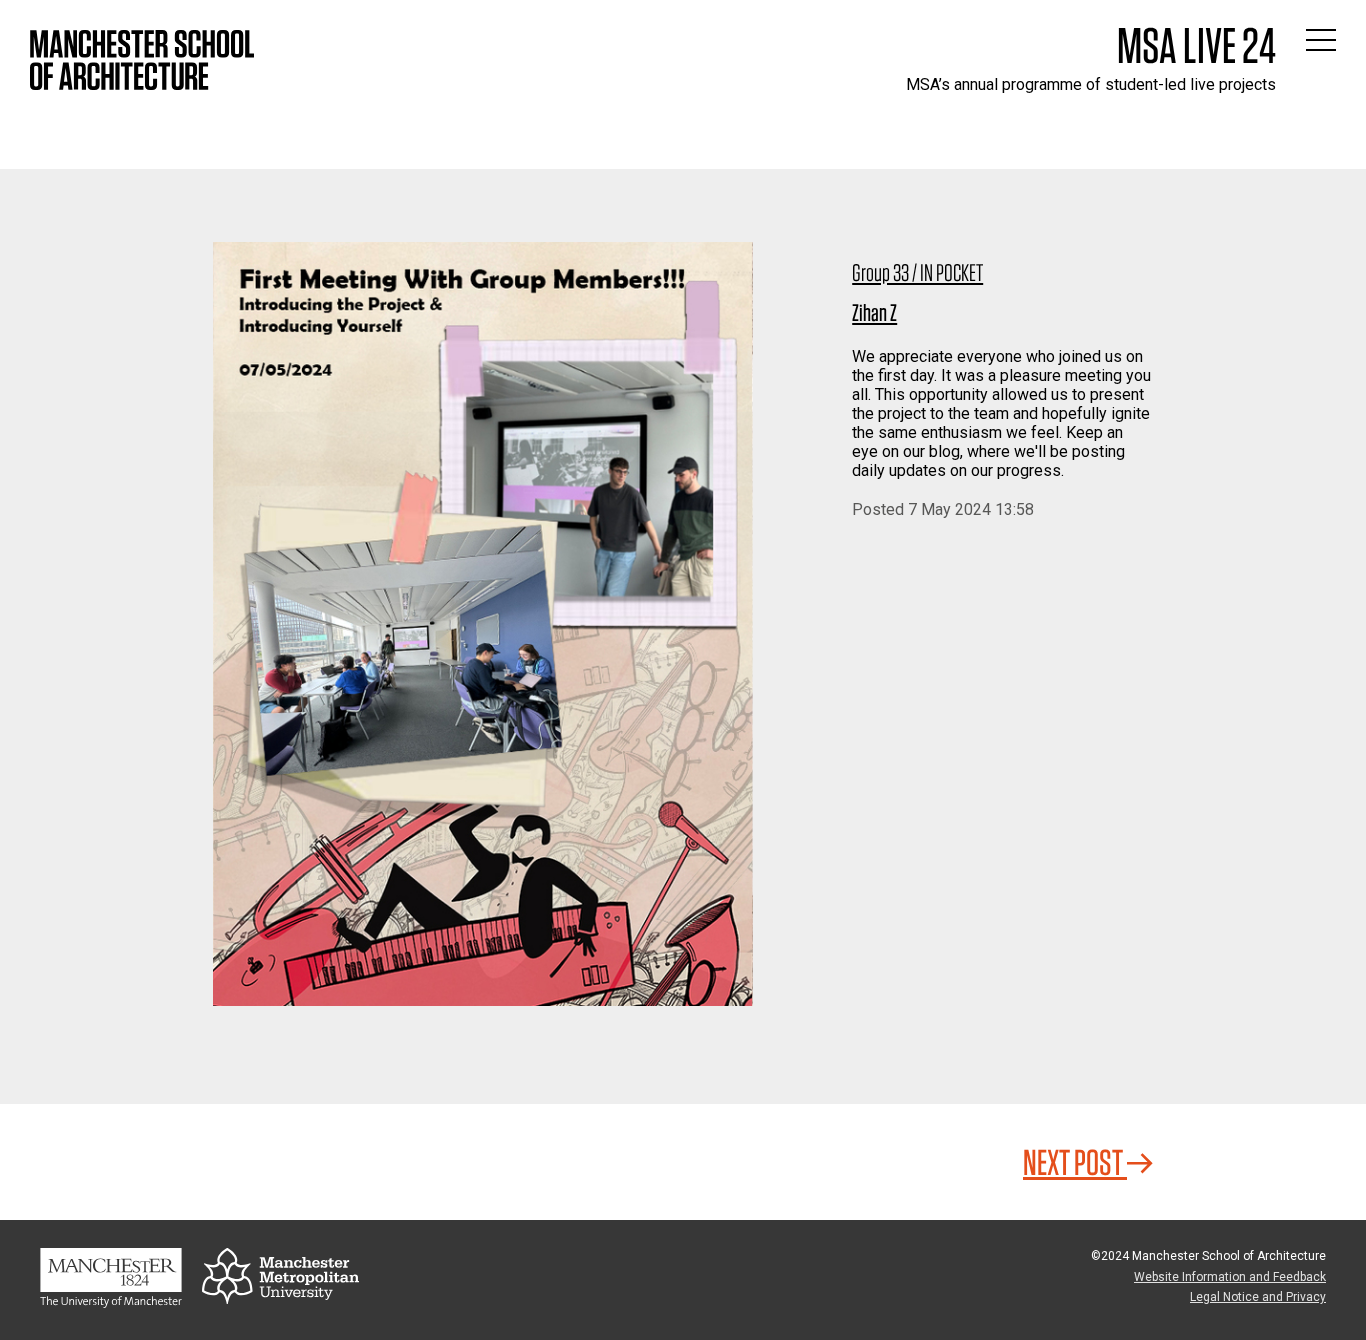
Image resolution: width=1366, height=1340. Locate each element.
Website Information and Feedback (1230, 1277)
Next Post (1075, 1162)
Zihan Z (874, 312)
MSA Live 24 (1196, 45)
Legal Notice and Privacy (1258, 1297)
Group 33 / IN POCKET (917, 272)
